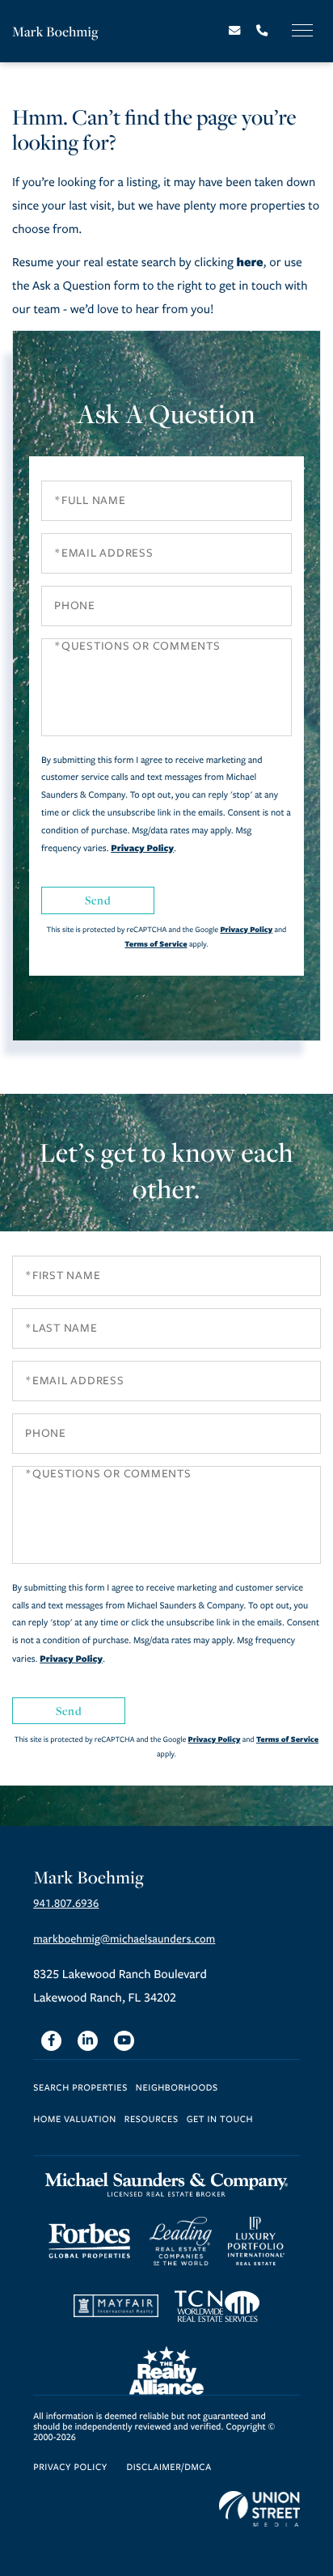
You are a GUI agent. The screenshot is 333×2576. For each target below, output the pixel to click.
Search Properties (80, 2089)
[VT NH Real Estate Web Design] (259, 2509)
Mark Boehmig (55, 31)
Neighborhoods (177, 2089)
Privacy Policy (142, 848)
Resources (152, 2120)
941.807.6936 (66, 1903)
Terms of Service (156, 944)
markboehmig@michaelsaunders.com (124, 1939)
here (249, 262)
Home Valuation (75, 2120)
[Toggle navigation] (302, 30)
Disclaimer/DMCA (169, 2468)
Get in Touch (220, 2120)
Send (98, 900)
